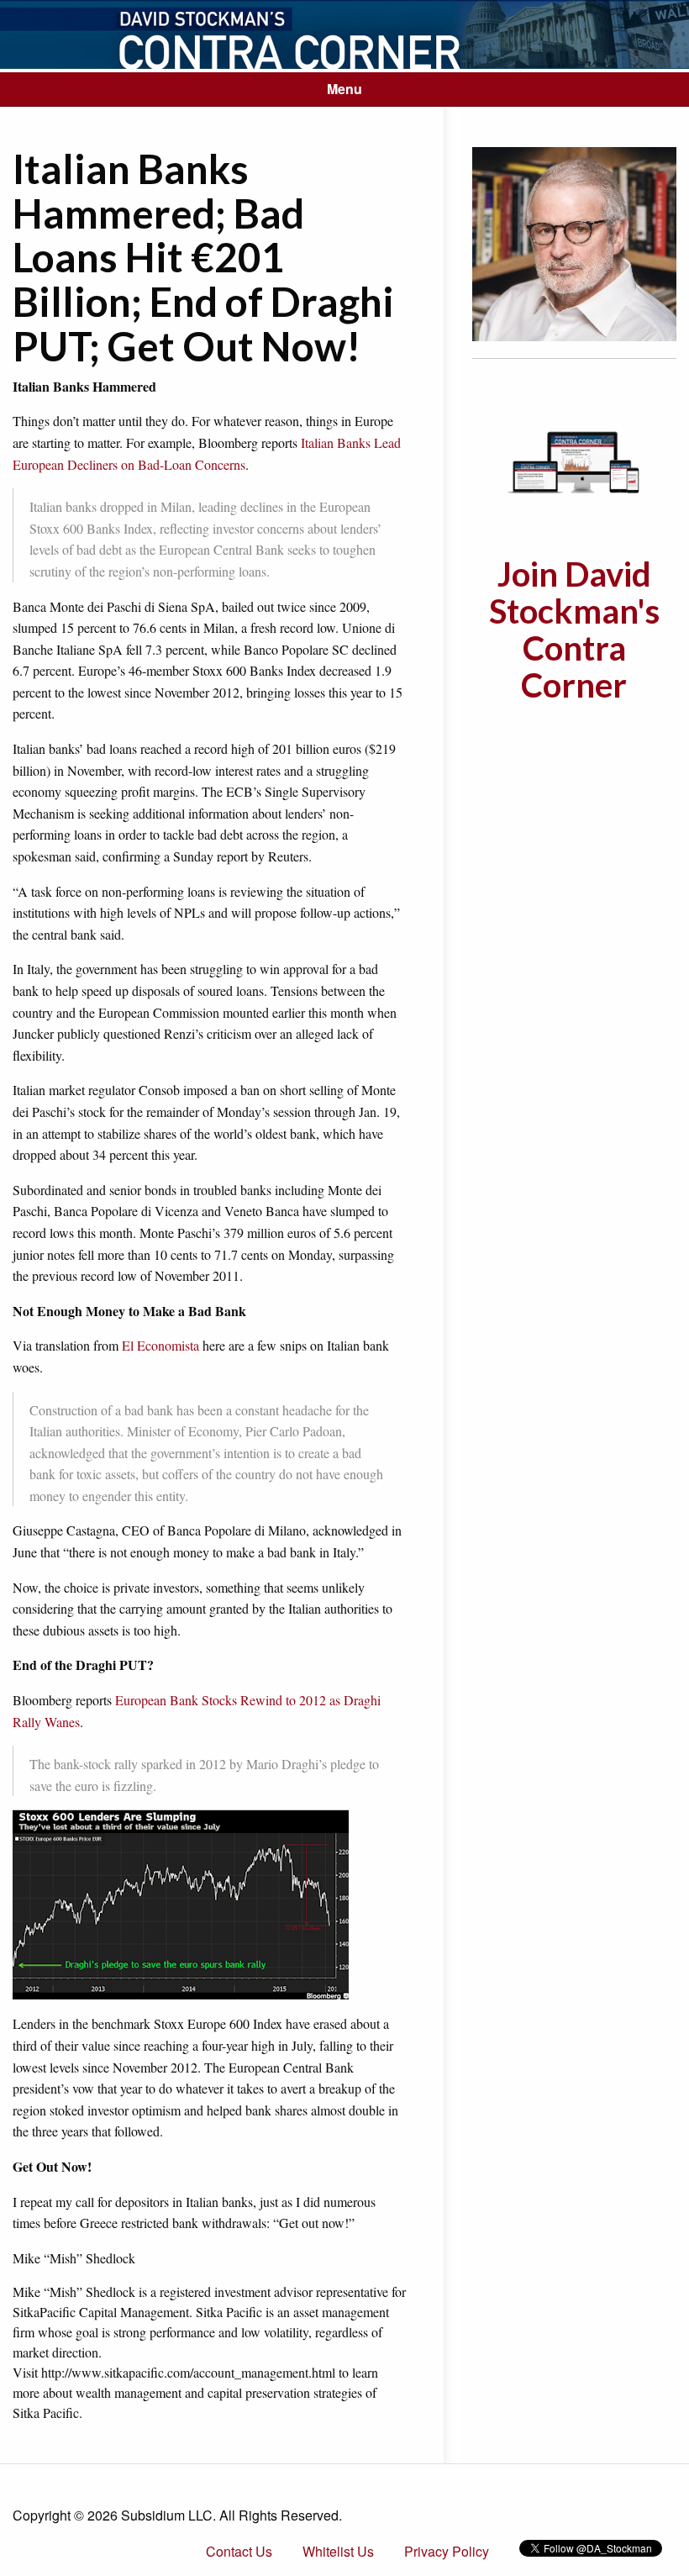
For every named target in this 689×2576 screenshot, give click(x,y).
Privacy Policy (447, 2551)
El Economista (160, 1345)
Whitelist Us (338, 2551)
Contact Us (239, 2551)
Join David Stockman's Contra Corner (574, 630)
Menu (344, 89)
